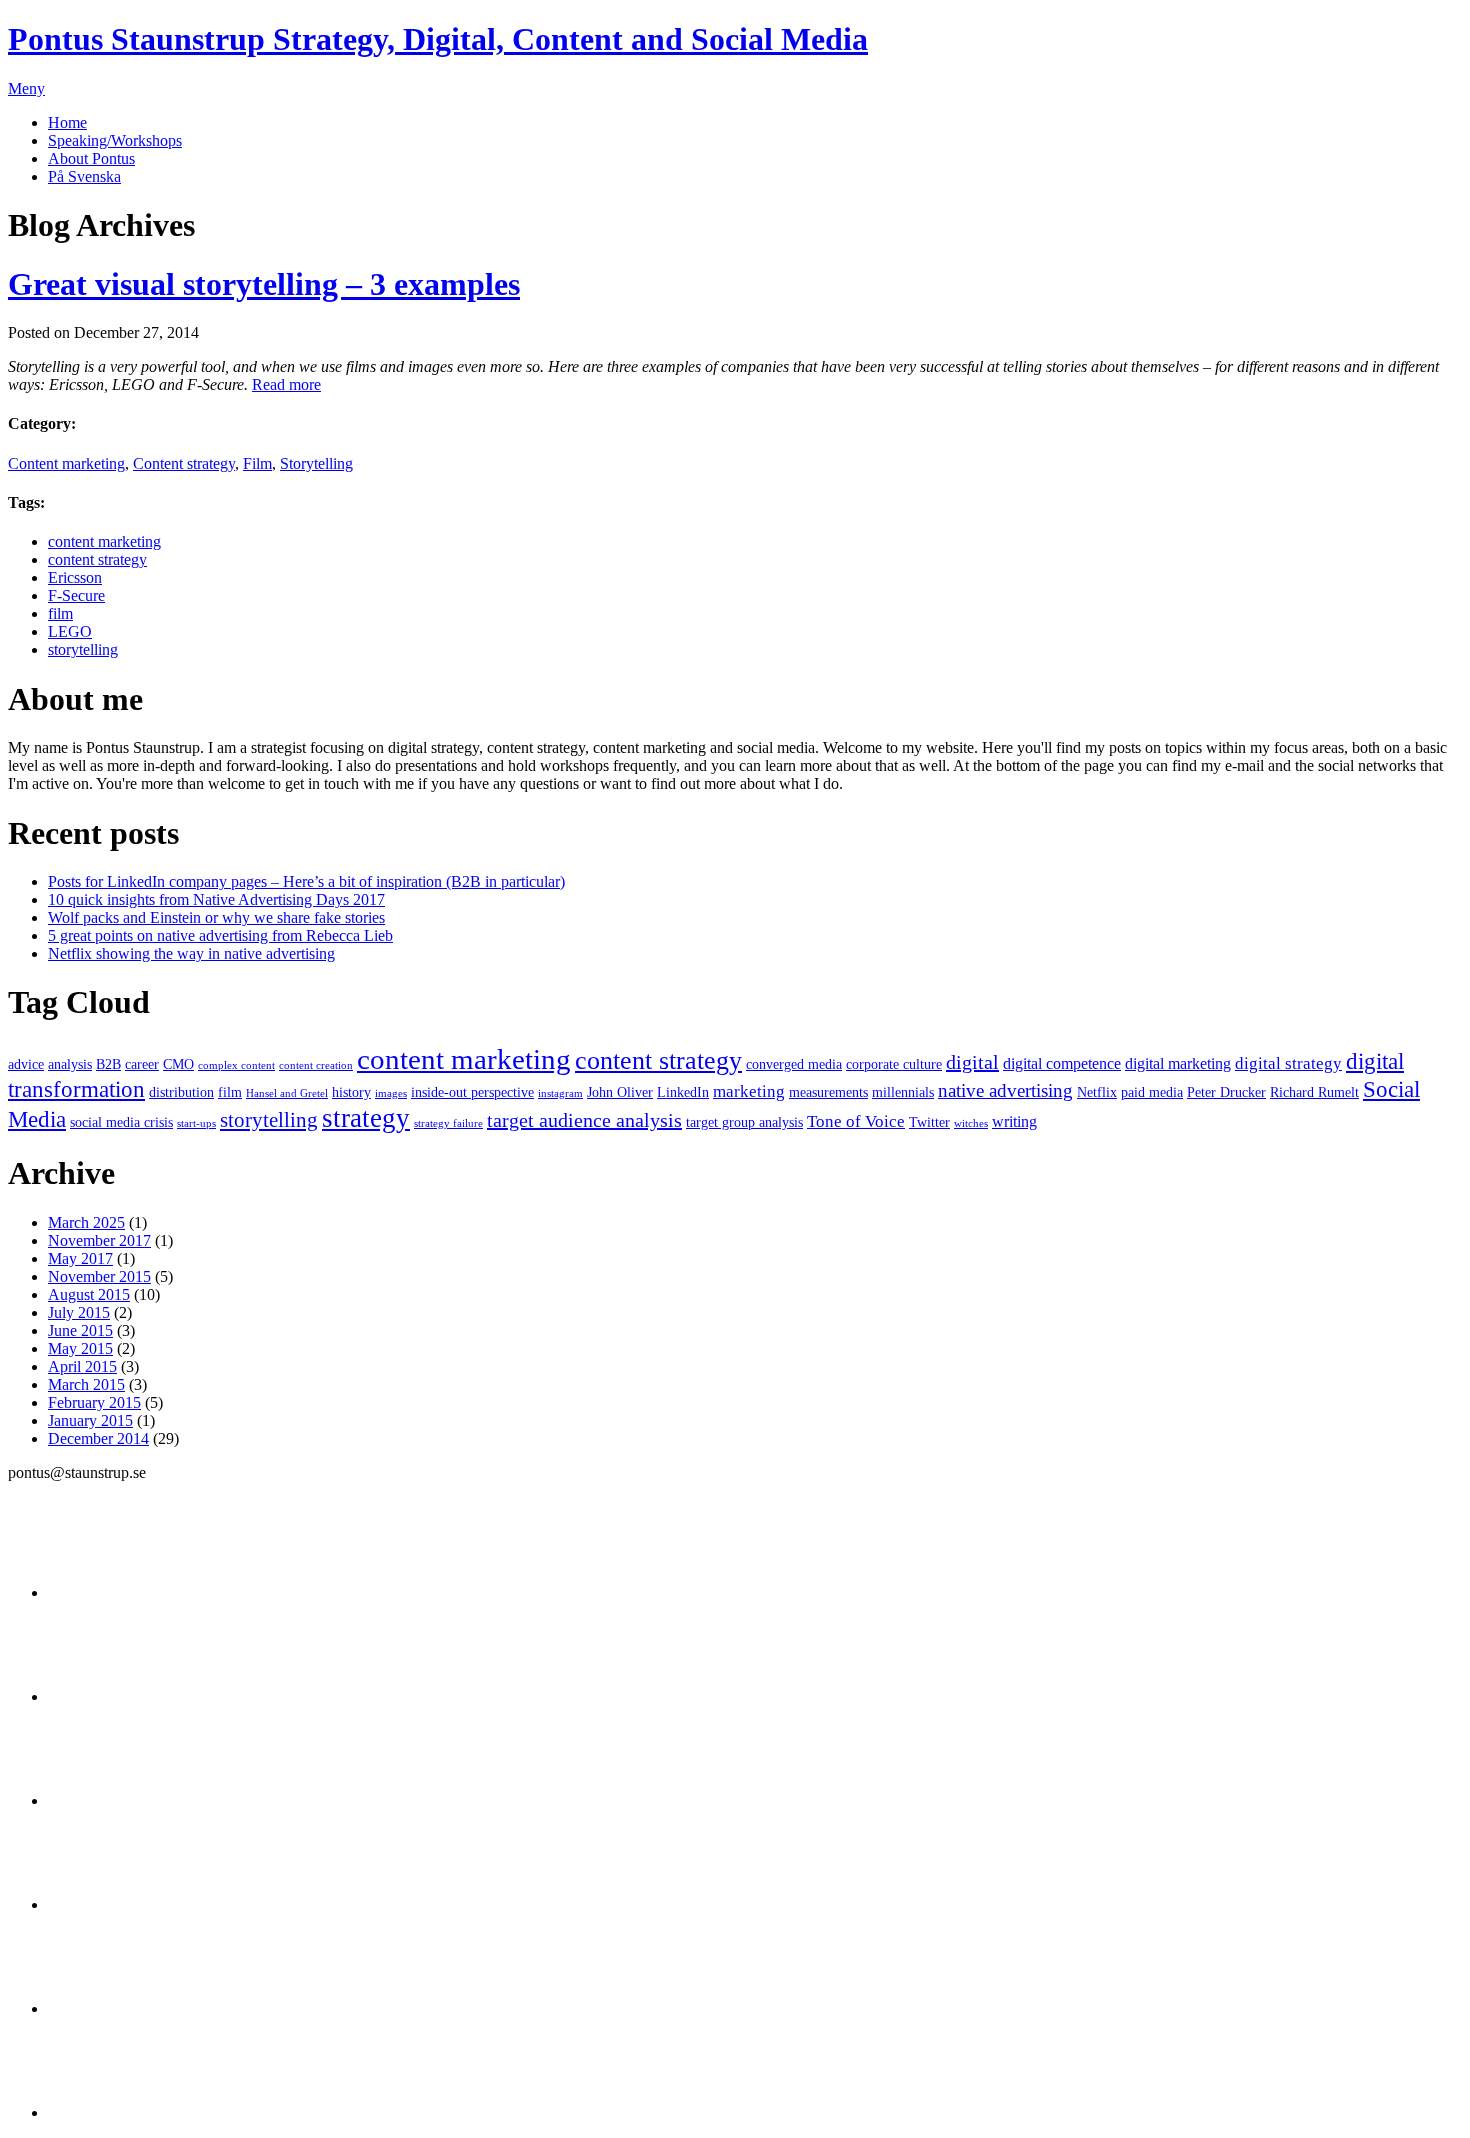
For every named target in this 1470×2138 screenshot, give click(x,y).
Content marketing (66, 463)
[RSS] (98, 2112)
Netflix (1097, 1092)
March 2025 (86, 1222)
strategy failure (448, 1123)
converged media (794, 1064)
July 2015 (79, 1312)
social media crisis (121, 1122)
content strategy (97, 559)
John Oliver (620, 1092)
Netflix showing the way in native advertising (191, 953)
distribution (181, 1092)
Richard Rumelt (1314, 1092)
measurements (828, 1092)
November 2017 (99, 1240)
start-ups (196, 1123)
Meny (26, 88)
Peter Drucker (1226, 1092)
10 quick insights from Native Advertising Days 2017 (216, 899)
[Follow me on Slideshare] (98, 2008)
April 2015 (82, 1366)
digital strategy (1288, 1063)
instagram (560, 1093)
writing (1014, 1121)
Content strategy (184, 463)
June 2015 (80, 1330)
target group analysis (744, 1122)
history (351, 1092)
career (142, 1064)
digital (972, 1062)
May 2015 (80, 1348)
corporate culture (894, 1064)
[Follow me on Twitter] (98, 1592)
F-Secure (76, 595)
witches (971, 1123)
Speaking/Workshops (115, 140)
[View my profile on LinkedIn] (98, 1696)
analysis (70, 1064)
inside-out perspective (472, 1092)
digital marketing (1178, 1063)
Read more (286, 384)
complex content (236, 1065)
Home (67, 122)
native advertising (1005, 1090)
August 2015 (89, 1294)
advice (26, 1064)
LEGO (70, 631)
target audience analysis (584, 1120)
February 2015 (94, 1402)
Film (257, 463)
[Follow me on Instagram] (98, 1904)
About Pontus (91, 158)
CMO (178, 1064)
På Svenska (84, 176)
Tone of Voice (856, 1121)
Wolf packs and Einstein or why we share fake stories (216, 917)
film (60, 613)
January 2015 (90, 1420)
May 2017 (80, 1258)
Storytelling (316, 463)
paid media (1152, 1092)
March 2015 (86, 1384)
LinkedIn (683, 1092)
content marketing (104, 541)
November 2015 (99, 1276)
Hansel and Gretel (287, 1093)
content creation (316, 1065)
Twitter (929, 1122)
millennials (903, 1092)
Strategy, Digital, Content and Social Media (438, 39)
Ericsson (75, 577)
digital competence (1062, 1063)
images (391, 1093)
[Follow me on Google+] (98, 1800)
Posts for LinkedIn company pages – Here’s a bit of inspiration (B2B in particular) (306, 881)
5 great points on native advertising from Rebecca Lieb (220, 935)
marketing (749, 1091)
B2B (108, 1064)
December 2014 (98, 1438)
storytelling (83, 649)
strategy (366, 1118)
